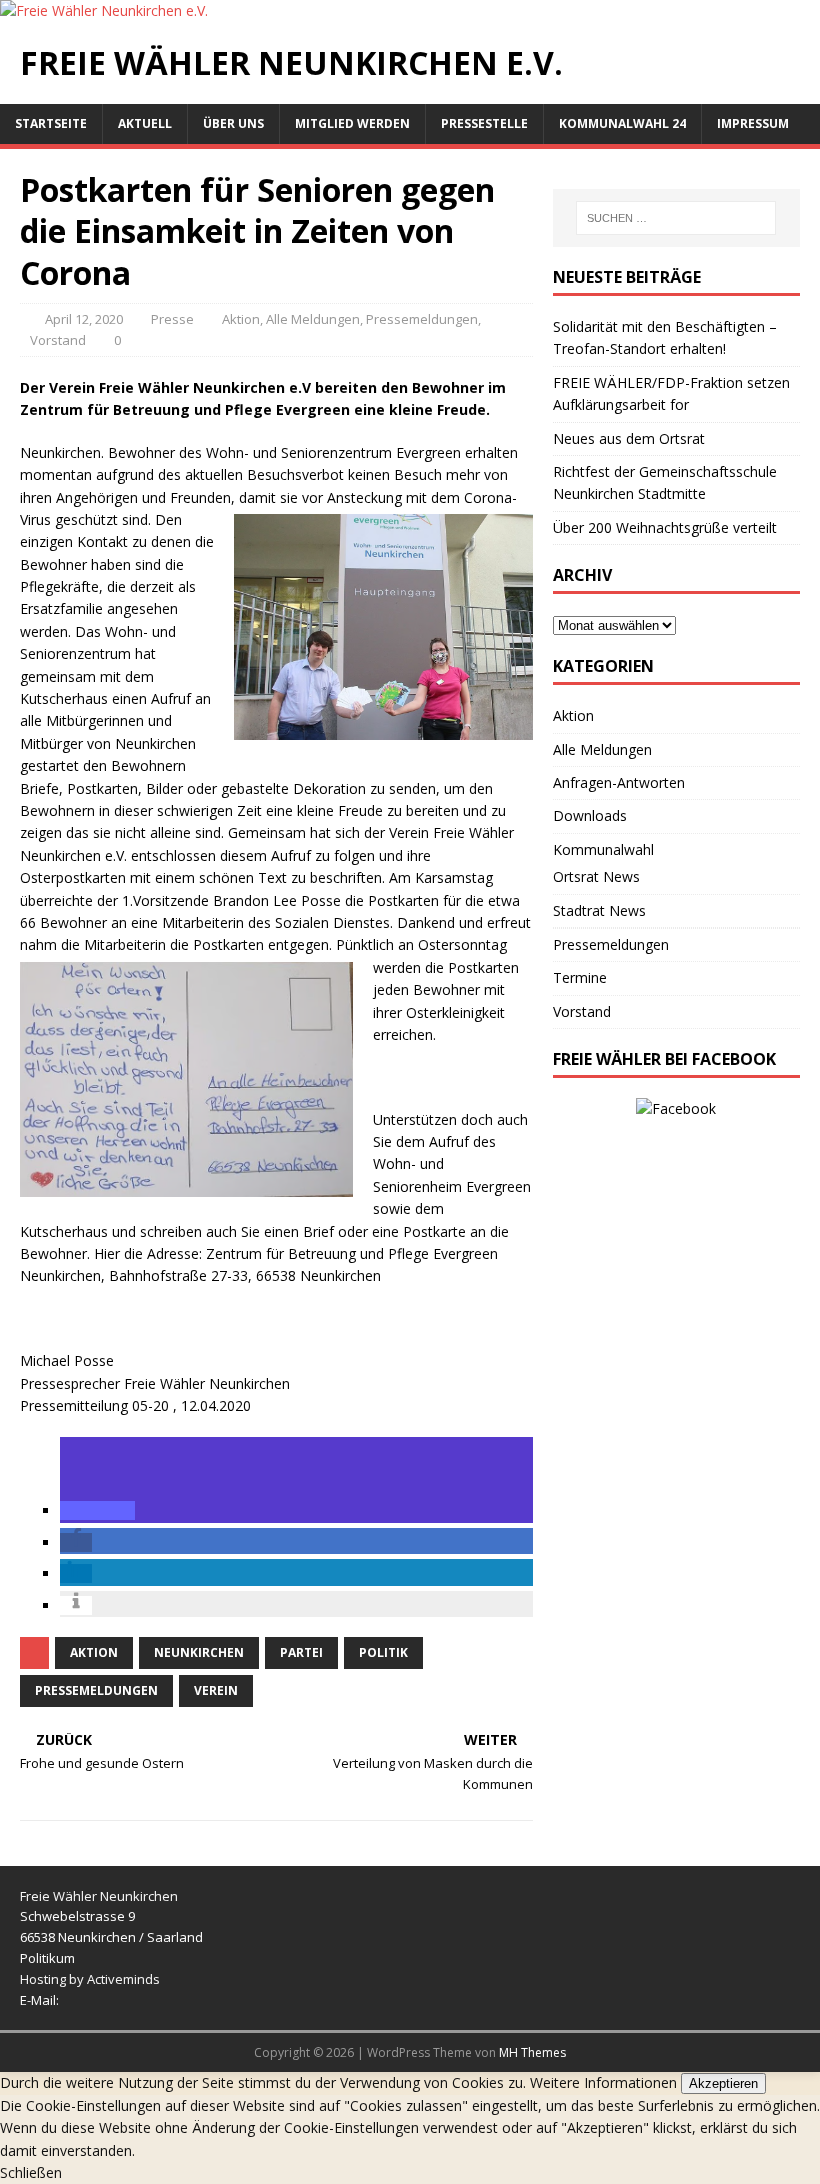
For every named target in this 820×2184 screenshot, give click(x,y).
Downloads (590, 815)
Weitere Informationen (603, 2082)
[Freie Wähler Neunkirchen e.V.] (104, 10)
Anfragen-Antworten (619, 782)
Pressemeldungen (422, 319)
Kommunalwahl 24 (622, 123)
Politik (383, 1652)
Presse (172, 319)
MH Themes (532, 2052)
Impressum (753, 123)
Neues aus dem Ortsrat (629, 438)
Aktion (241, 319)
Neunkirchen (199, 1652)
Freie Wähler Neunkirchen (99, 1896)
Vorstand (58, 340)
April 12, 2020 (84, 319)
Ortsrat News (596, 876)
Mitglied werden (352, 123)
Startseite (51, 123)
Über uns (233, 123)
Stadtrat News (599, 910)
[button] (97, 1510)
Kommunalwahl (603, 849)
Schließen (31, 2172)
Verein (216, 1690)
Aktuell (145, 123)
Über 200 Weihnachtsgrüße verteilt (665, 527)
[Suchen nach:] (676, 218)
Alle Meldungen (313, 319)
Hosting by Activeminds (90, 1979)
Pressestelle (484, 123)
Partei (301, 1652)
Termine (580, 977)
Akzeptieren (723, 2083)
